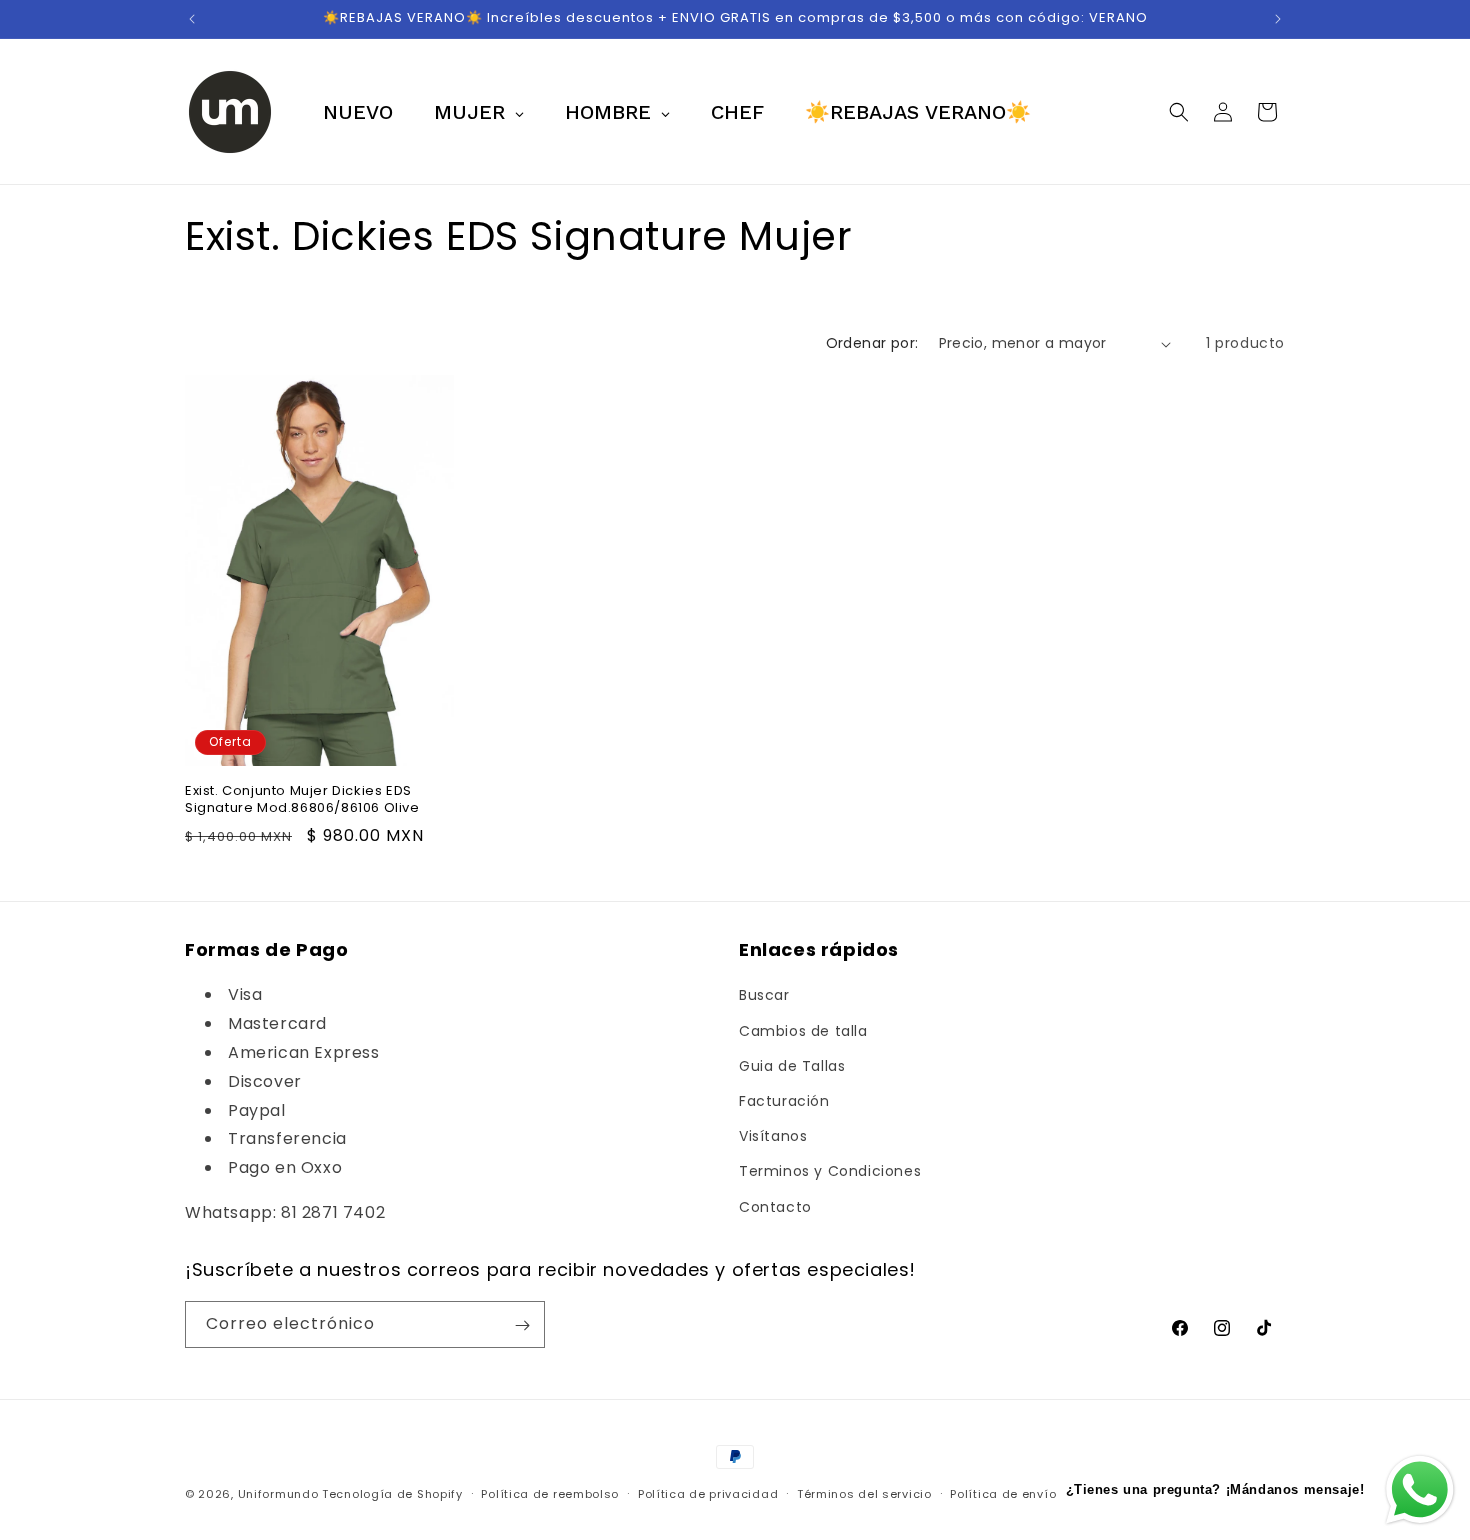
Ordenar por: (872, 343)
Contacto (775, 1207)
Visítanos (773, 1137)
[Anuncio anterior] (192, 19)
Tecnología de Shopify (392, 1494)
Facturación (784, 1101)
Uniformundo (278, 1494)
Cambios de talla (803, 1031)
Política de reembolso (550, 1493)
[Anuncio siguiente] (1278, 19)
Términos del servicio (864, 1493)
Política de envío (1003, 1493)
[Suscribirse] (522, 1325)
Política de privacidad (708, 1493)
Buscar (764, 996)
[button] (1179, 112)
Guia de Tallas (792, 1066)
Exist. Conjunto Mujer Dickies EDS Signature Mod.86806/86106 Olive (302, 800)
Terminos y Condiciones (830, 1172)
